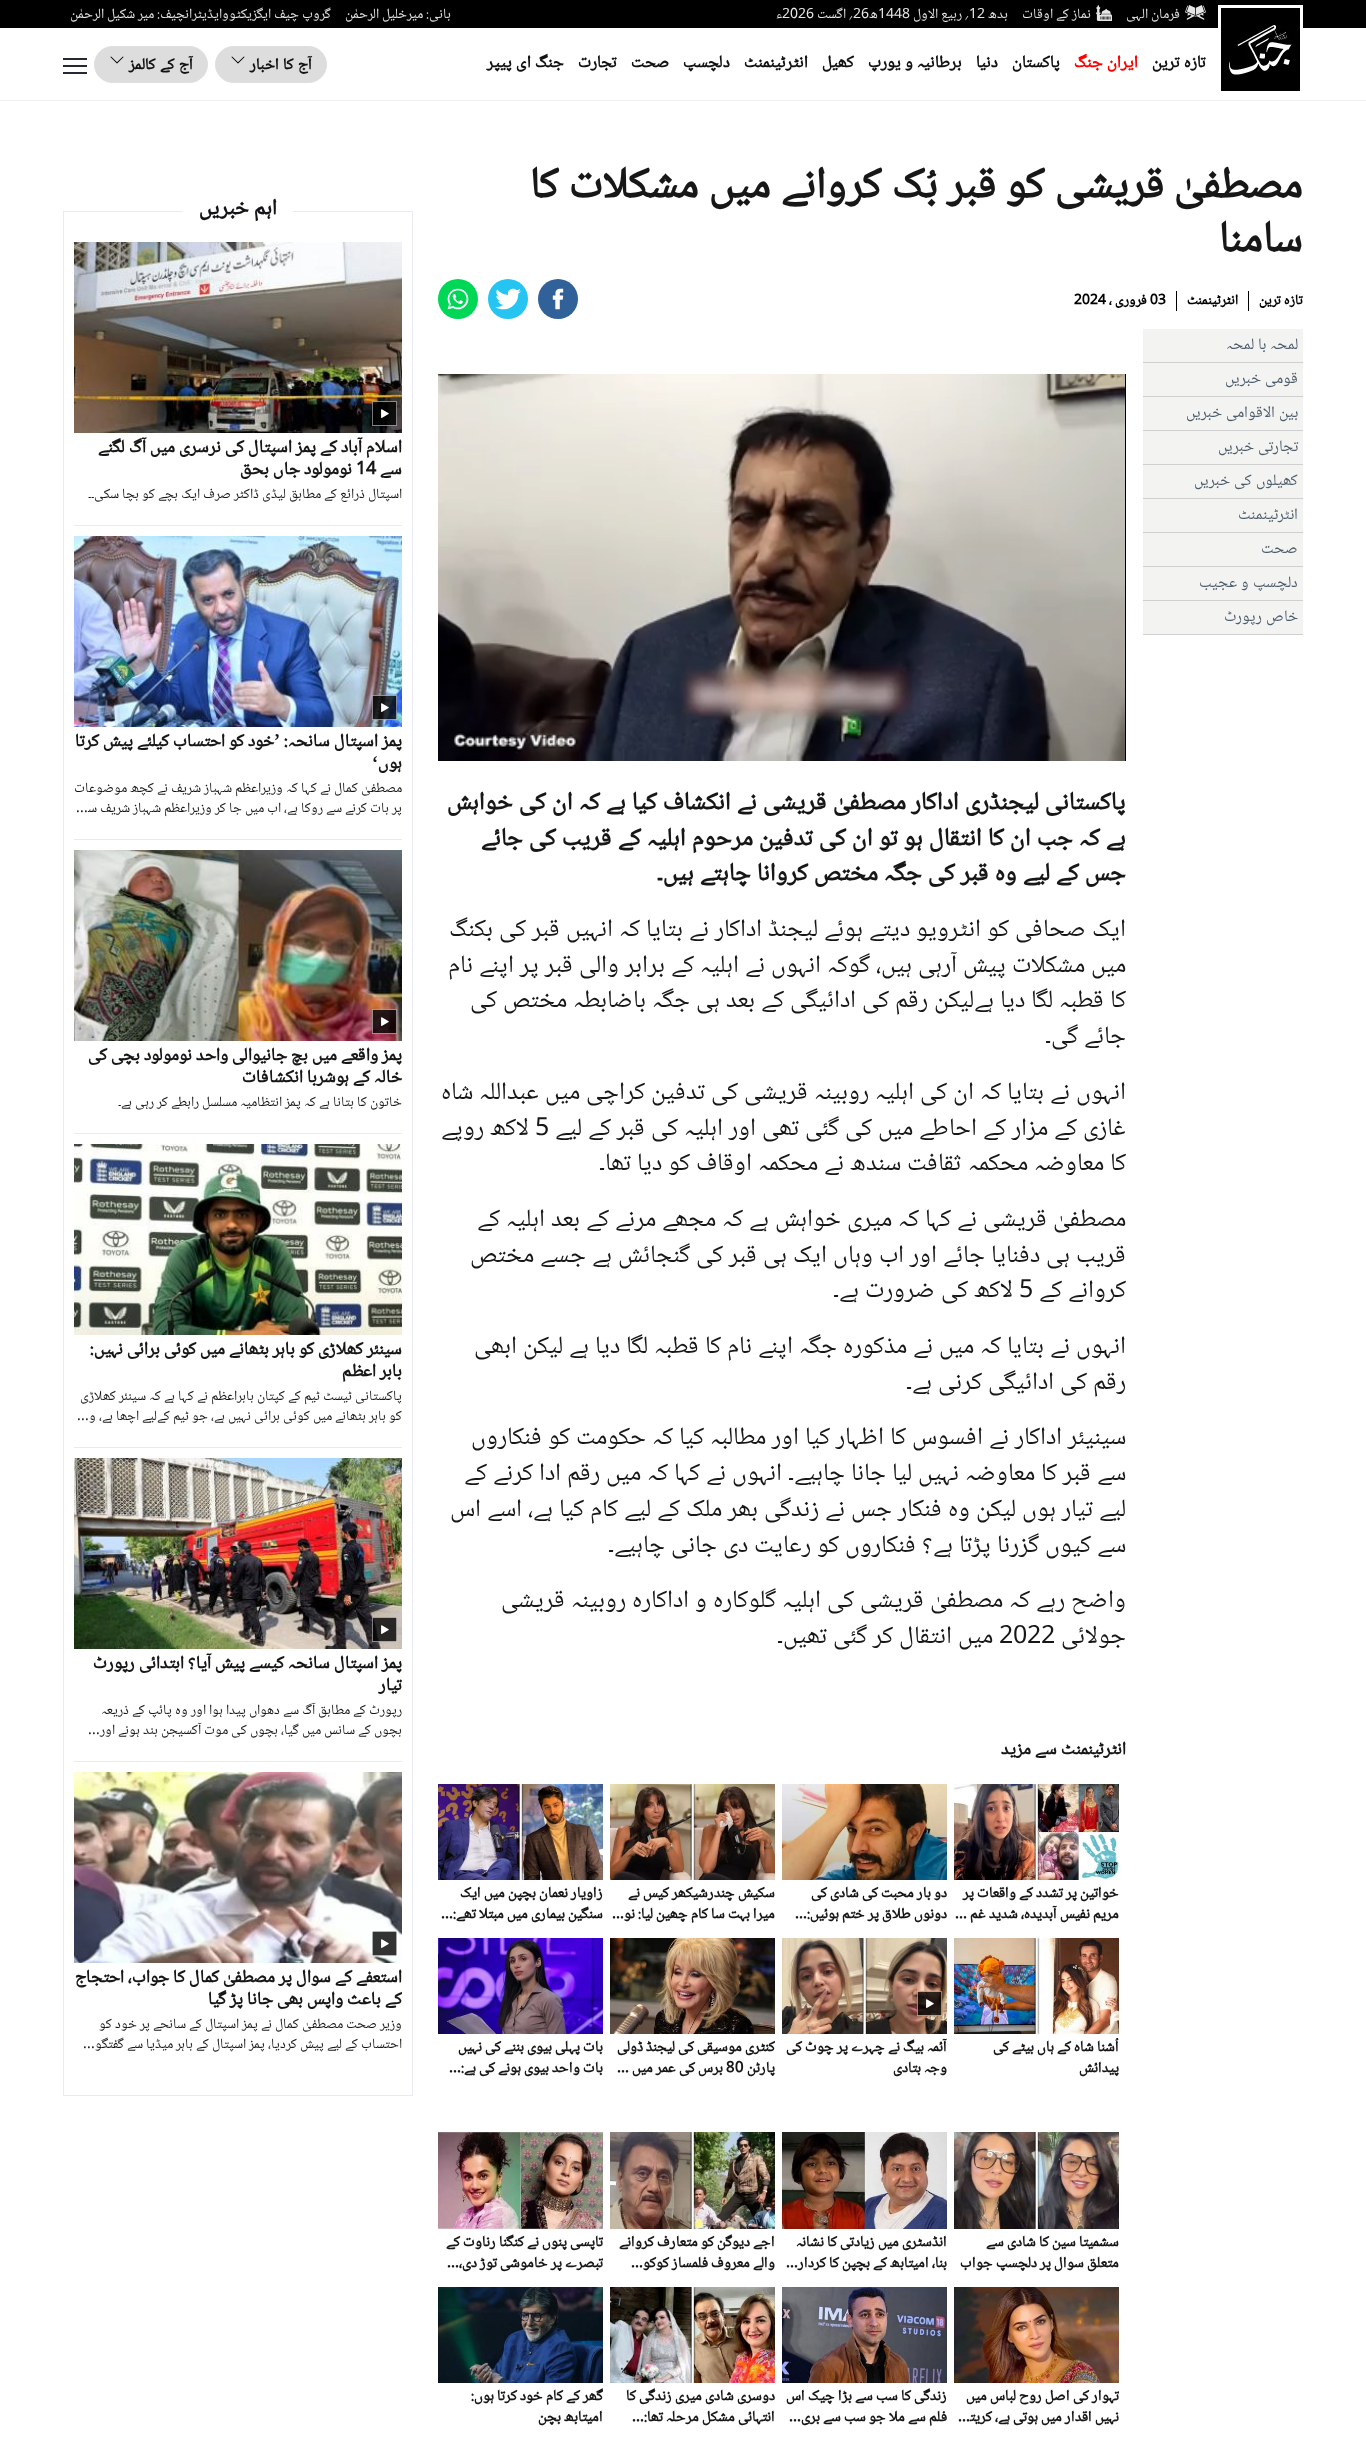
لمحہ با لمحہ (1262, 345)
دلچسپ (706, 63)
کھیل (838, 63)
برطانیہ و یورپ (915, 63)
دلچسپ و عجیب (1248, 583)
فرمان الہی (1153, 15)
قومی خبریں (1261, 379)
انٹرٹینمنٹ (776, 63)
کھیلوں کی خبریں (1246, 481)
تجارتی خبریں (1258, 447)
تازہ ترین (1179, 63)
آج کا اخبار (279, 65)
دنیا (987, 63)
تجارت (597, 63)
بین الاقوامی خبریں (1242, 413)
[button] (498, 746)
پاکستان (1036, 63)
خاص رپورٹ (1261, 617)
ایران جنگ (1106, 63)
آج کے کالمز (159, 65)
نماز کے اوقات (1056, 15)
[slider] (779, 745)
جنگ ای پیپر (525, 63)
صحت (650, 63)
